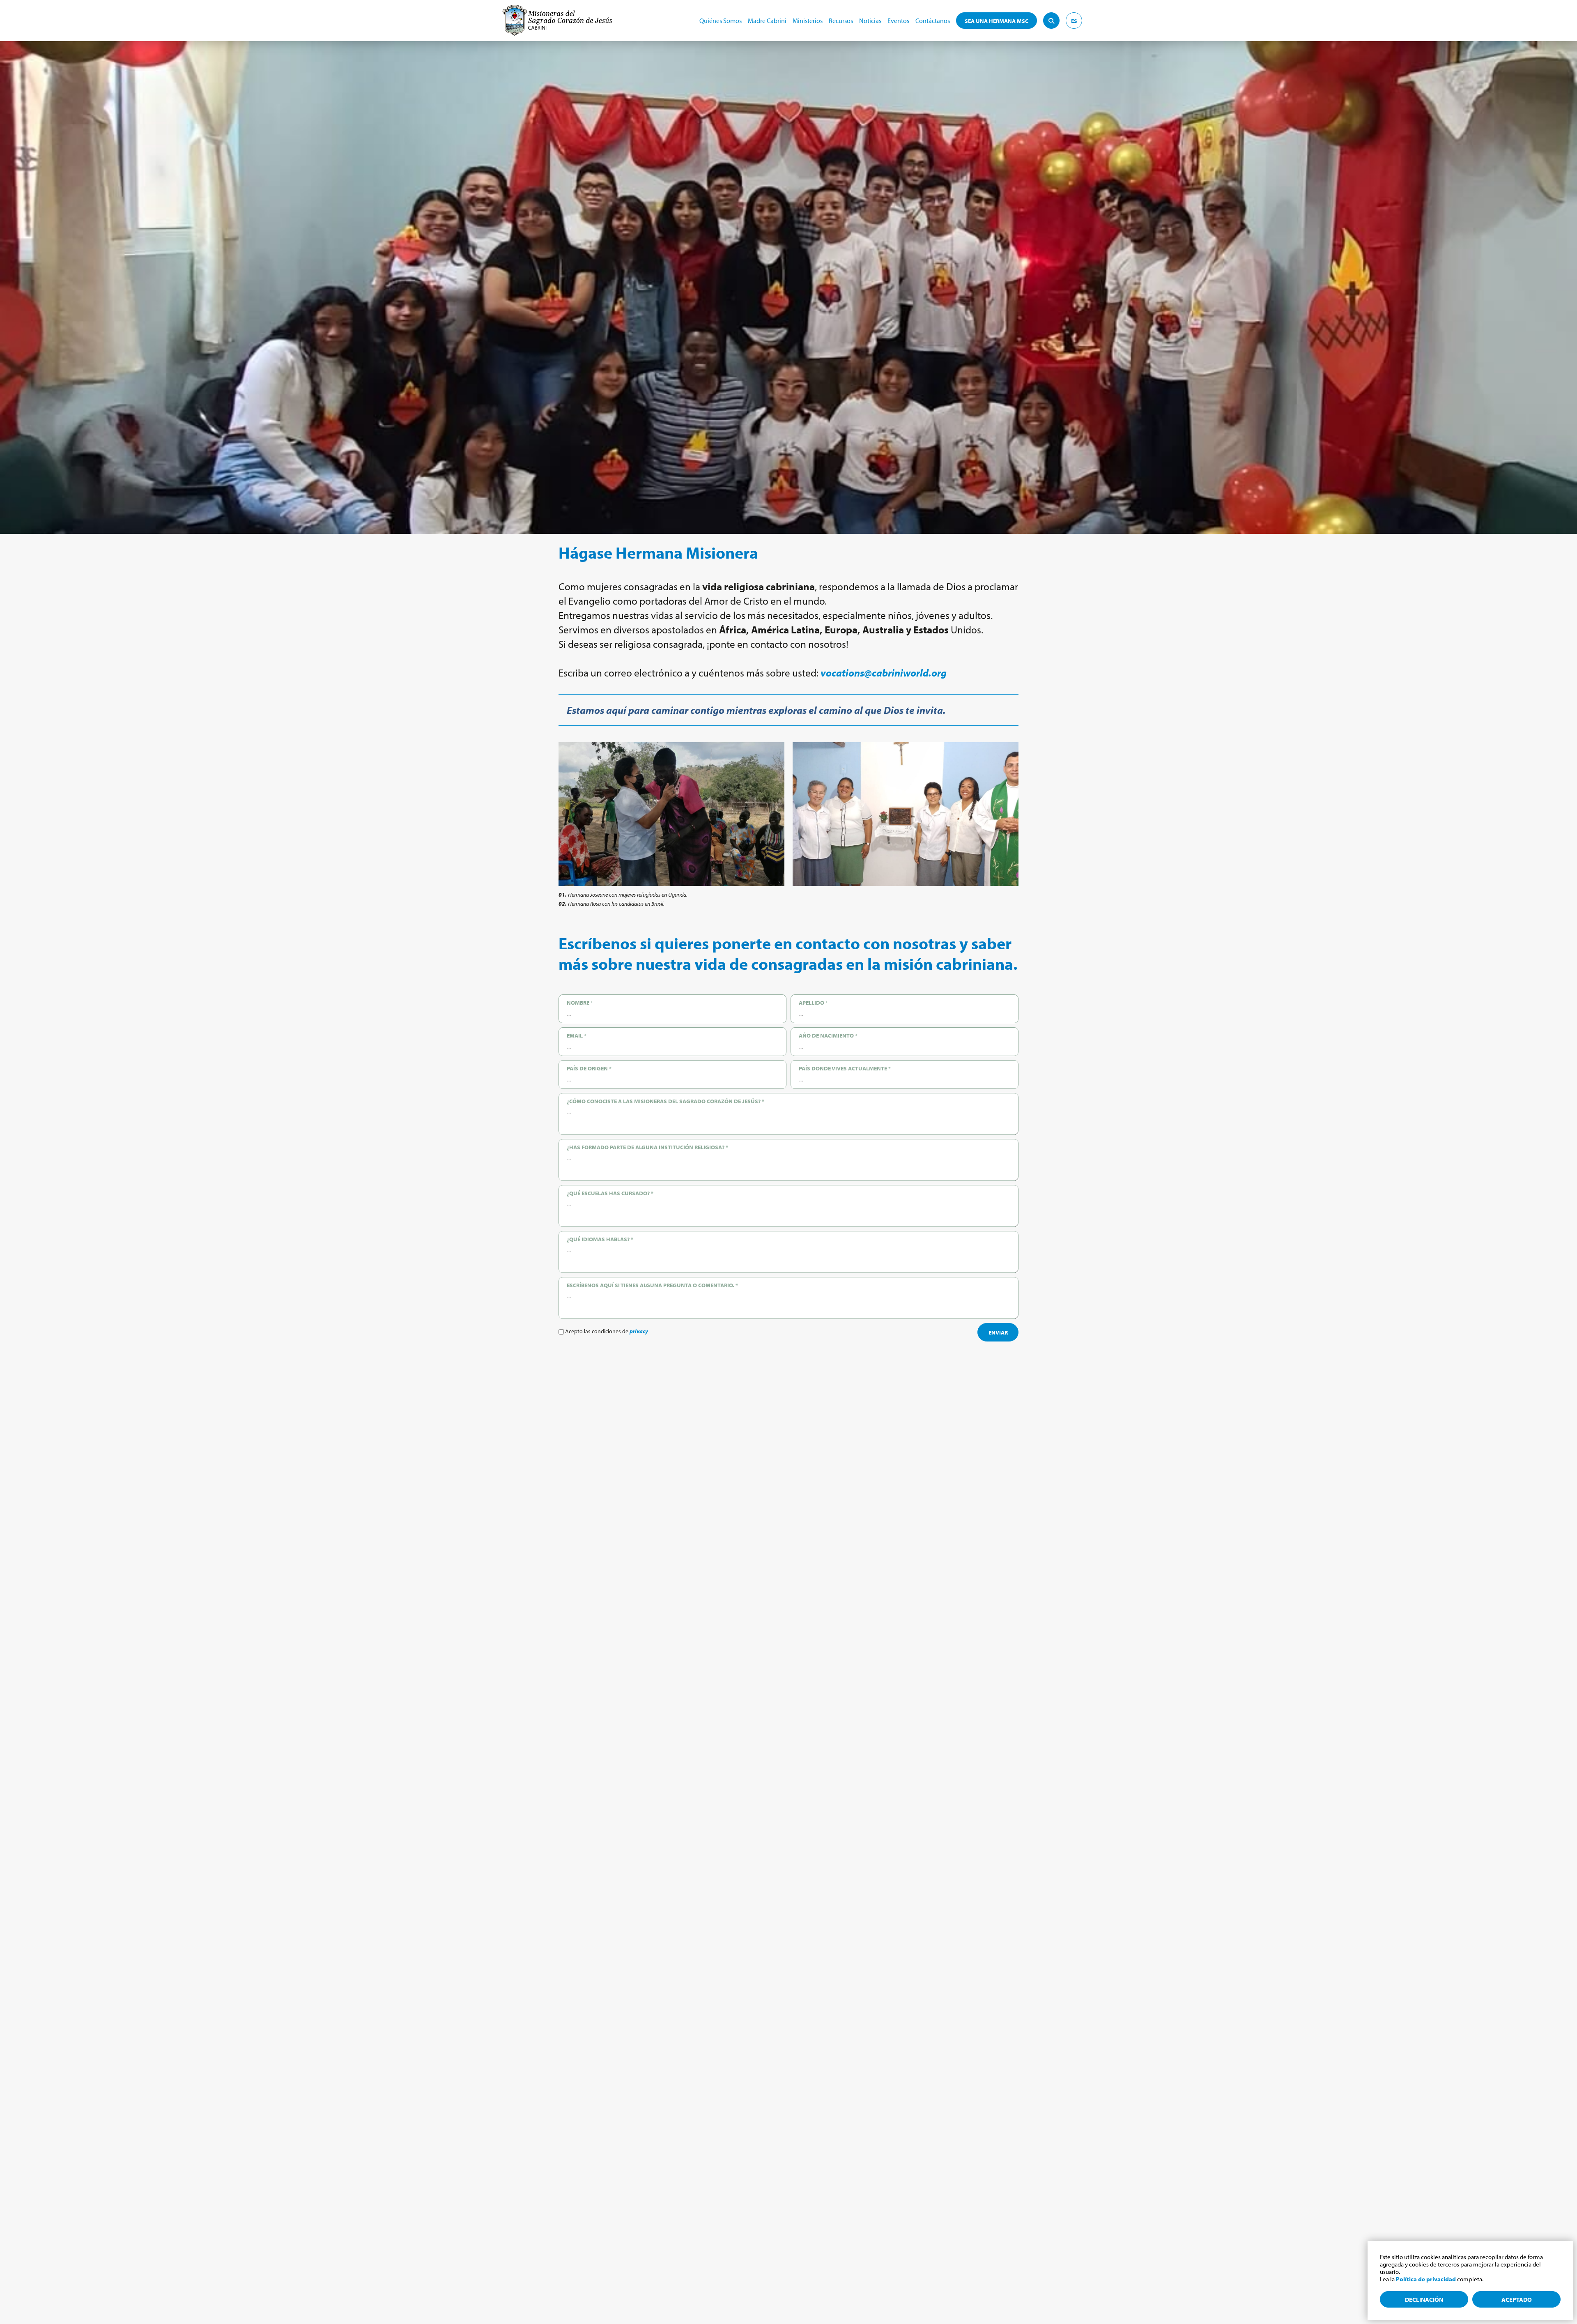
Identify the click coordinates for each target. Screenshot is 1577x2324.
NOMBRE (580, 1003)
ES (1074, 21)
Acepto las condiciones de (606, 1331)
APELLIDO (813, 1003)
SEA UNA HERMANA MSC (997, 21)
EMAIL (577, 1035)
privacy (639, 1331)
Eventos (898, 21)
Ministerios (808, 21)
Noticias (870, 21)
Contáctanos (933, 21)
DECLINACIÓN (1424, 2300)
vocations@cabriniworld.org (884, 673)
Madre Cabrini (767, 21)
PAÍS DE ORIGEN (589, 1068)
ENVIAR (998, 1332)
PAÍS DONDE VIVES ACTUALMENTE (845, 1068)
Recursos (841, 21)
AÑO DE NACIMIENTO (828, 1035)
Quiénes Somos (721, 21)
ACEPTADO (1517, 2300)
